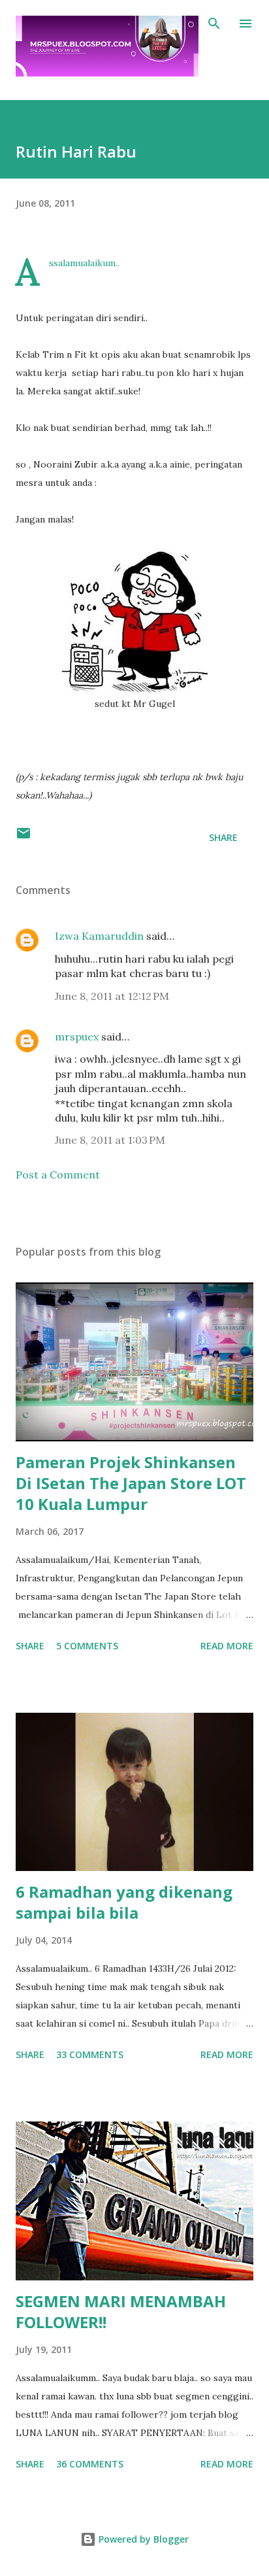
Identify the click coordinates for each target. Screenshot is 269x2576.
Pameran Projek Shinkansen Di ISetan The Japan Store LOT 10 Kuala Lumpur (131, 1483)
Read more (227, 1646)
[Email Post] (24, 837)
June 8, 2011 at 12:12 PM (112, 996)
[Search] (214, 24)
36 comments (90, 2464)
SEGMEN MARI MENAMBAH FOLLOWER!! (121, 2311)
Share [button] (223, 837)
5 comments (87, 1646)
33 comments (90, 2054)
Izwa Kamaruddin (99, 936)
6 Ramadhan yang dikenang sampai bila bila (124, 1902)
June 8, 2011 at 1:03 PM (110, 1140)
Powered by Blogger (142, 2539)
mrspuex (77, 1037)
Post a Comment (58, 1175)
